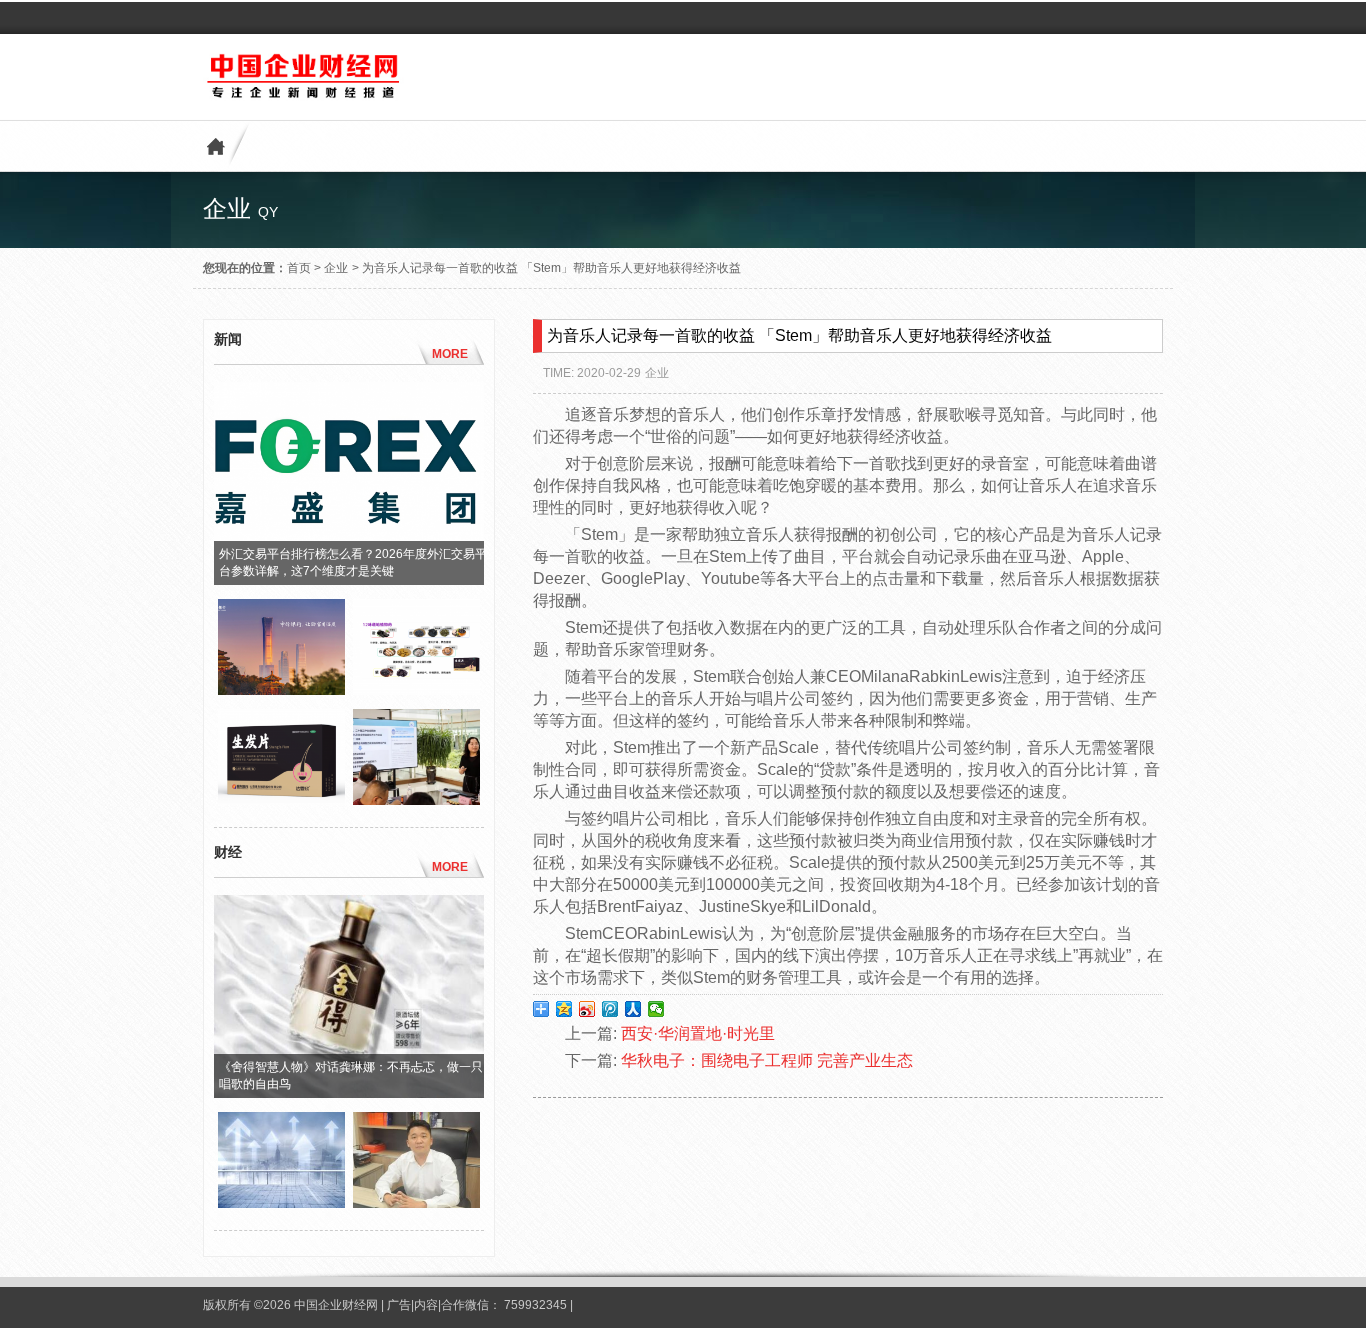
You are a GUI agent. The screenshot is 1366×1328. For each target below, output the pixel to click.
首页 (299, 268)
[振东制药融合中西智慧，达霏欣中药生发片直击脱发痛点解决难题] (281, 800)
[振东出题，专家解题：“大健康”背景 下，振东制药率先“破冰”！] (416, 800)
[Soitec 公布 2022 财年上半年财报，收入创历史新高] (281, 1203)
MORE (450, 354)
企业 (336, 268)
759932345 (535, 1305)
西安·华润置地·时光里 (698, 1033)
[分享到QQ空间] (564, 1009)
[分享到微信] (656, 1009)
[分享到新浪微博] (587, 1009)
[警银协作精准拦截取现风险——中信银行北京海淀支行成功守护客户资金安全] (281, 690)
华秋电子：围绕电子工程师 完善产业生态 (767, 1060)
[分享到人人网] (633, 1009)
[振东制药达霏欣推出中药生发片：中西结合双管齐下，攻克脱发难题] (416, 690)
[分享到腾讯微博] (610, 1009)
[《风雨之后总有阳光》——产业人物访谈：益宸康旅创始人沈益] (416, 1203)
